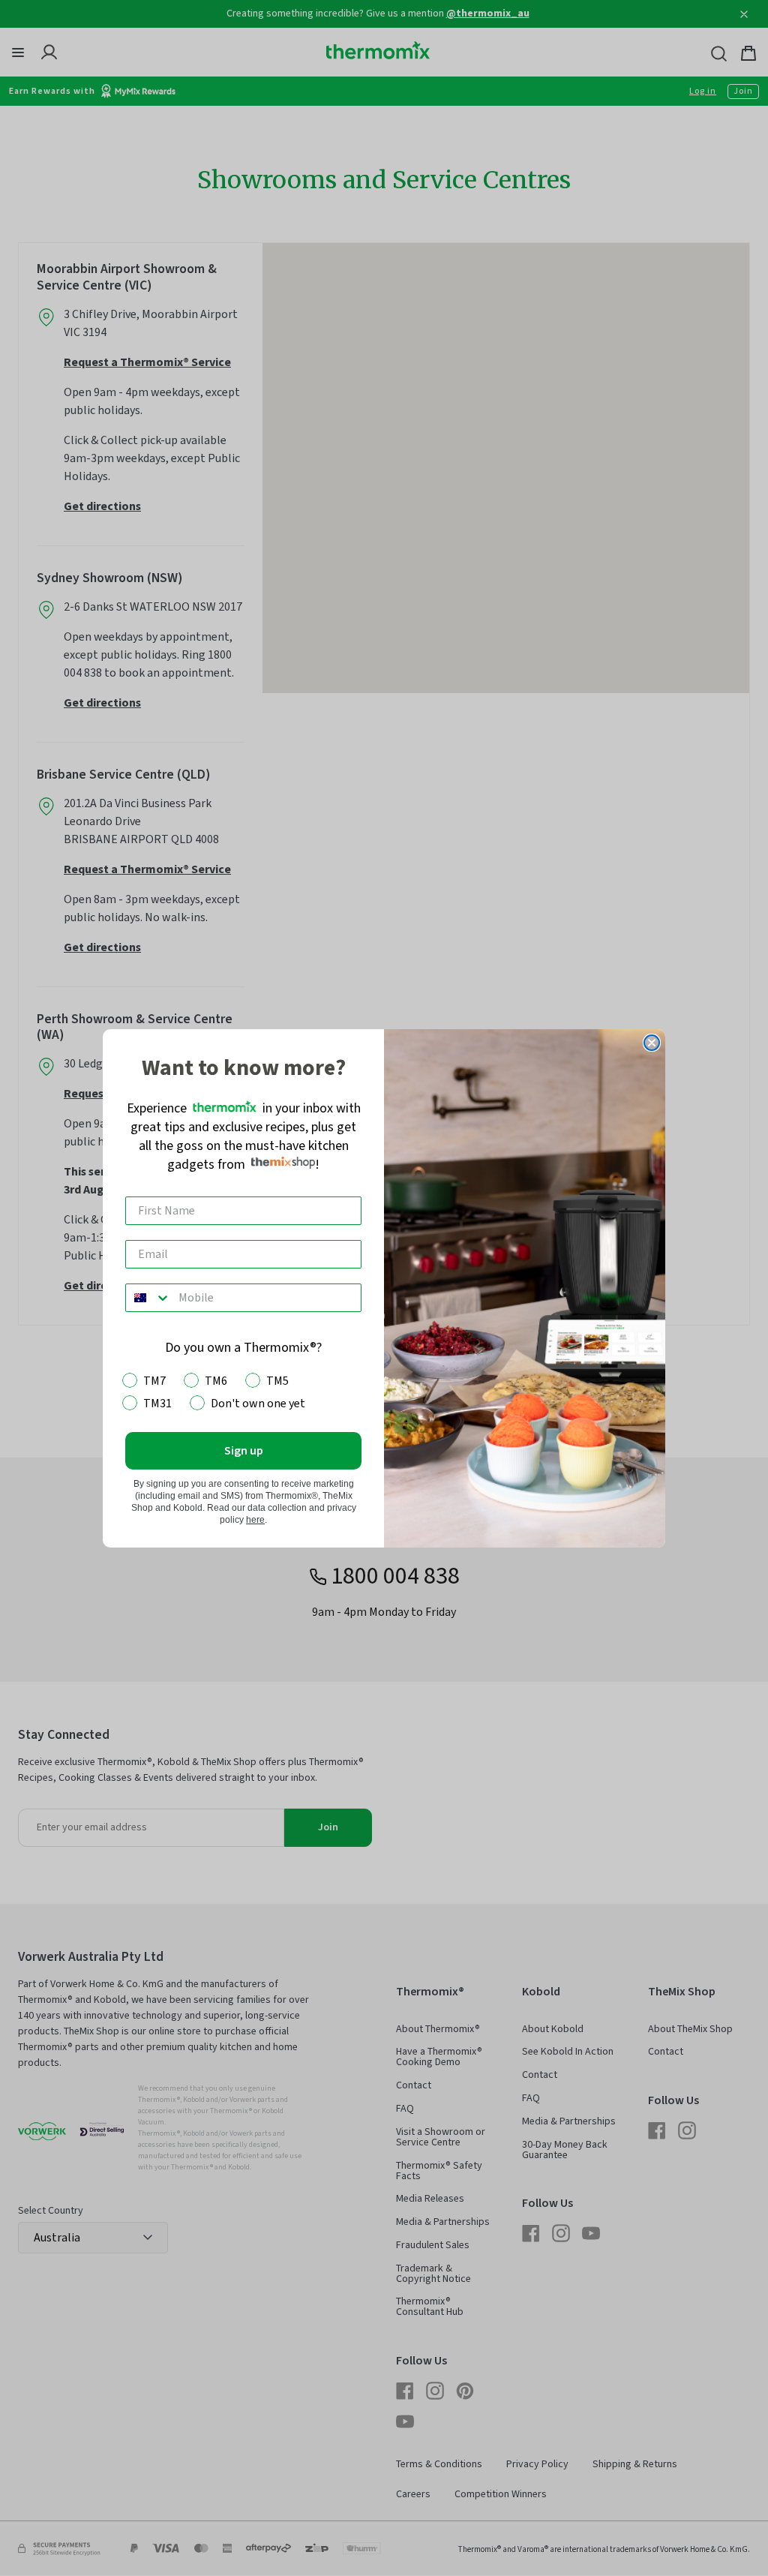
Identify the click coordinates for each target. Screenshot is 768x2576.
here (255, 1520)
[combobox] (148, 1298)
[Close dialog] (652, 1043)
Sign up (244, 1451)
